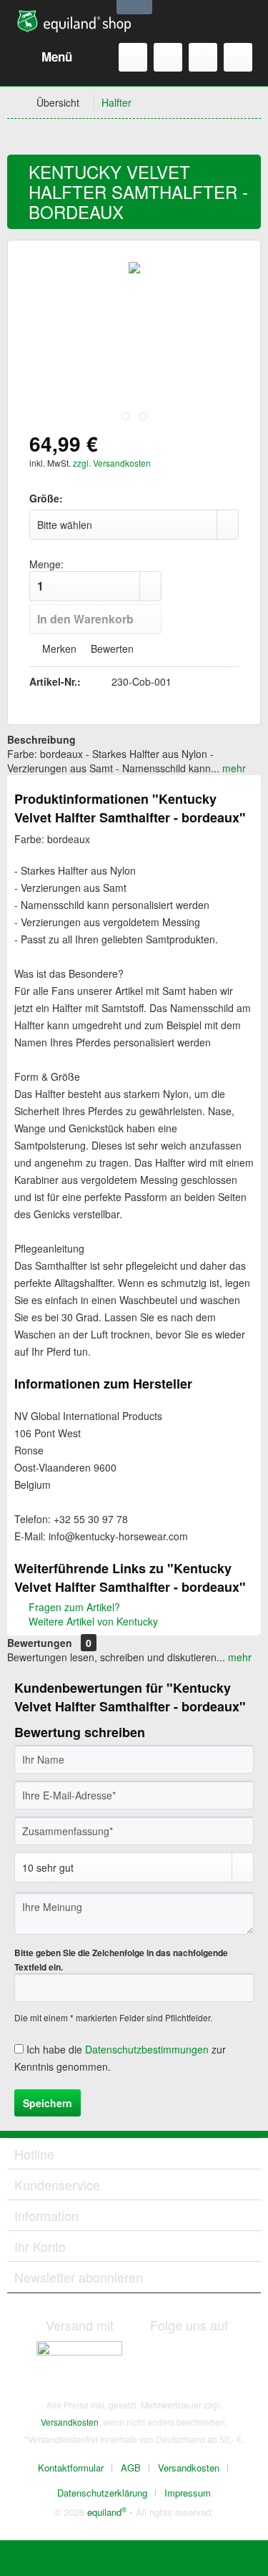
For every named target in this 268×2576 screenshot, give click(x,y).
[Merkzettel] (168, 57)
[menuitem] (43, 57)
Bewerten (111, 648)
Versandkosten (70, 2422)
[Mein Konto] (203, 57)
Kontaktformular (71, 2468)
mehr (233, 768)
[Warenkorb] (238, 57)
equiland (107, 2512)
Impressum (188, 2493)
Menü (57, 57)
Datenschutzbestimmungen (147, 2049)
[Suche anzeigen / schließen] (133, 57)
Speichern (48, 2103)
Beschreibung (41, 739)
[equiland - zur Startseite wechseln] (74, 21)
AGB (131, 2468)
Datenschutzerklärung (102, 2493)
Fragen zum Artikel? (73, 1607)
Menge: (46, 564)
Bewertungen (40, 1643)
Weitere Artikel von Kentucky (92, 1621)
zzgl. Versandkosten (112, 463)
